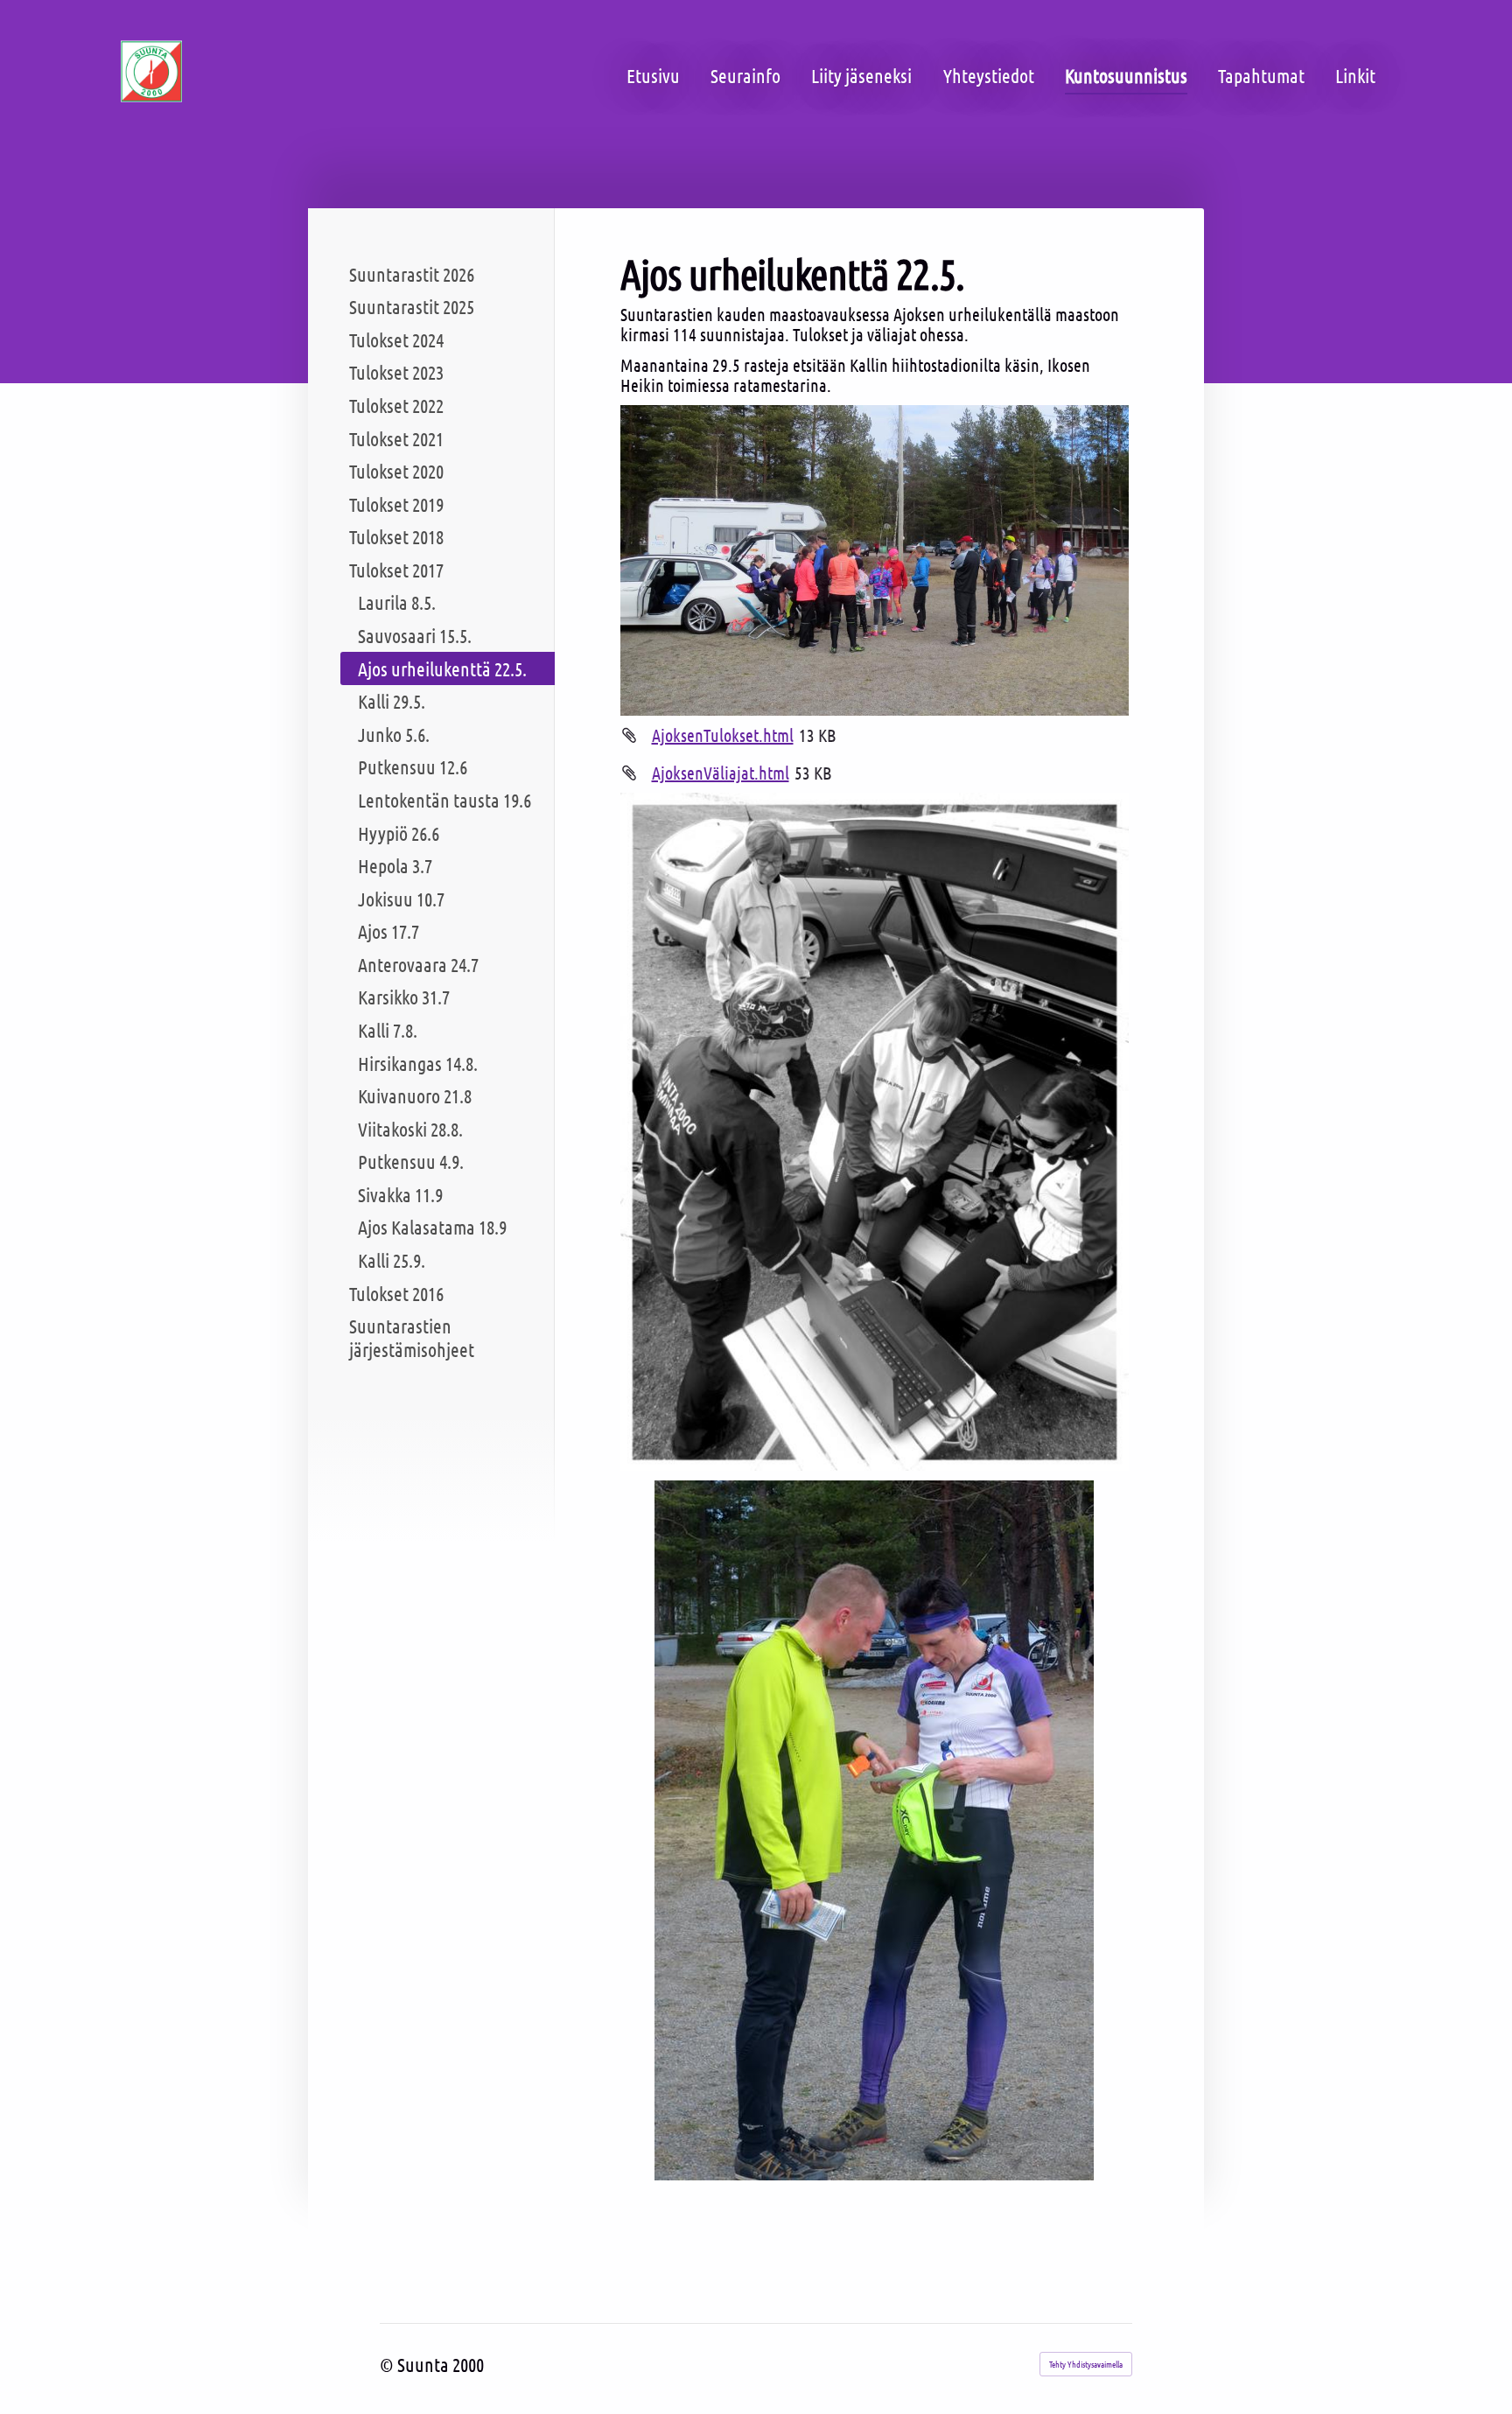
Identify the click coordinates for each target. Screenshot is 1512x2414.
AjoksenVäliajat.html (721, 773)
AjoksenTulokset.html (723, 735)
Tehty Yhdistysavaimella (1086, 2364)
